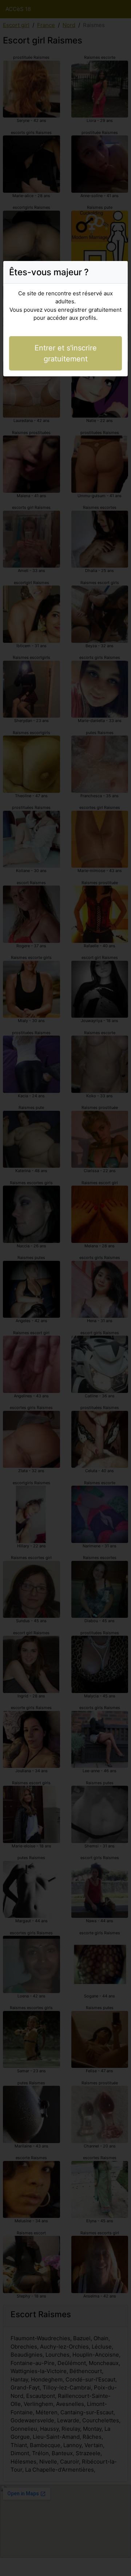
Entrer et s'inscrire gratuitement (66, 353)
